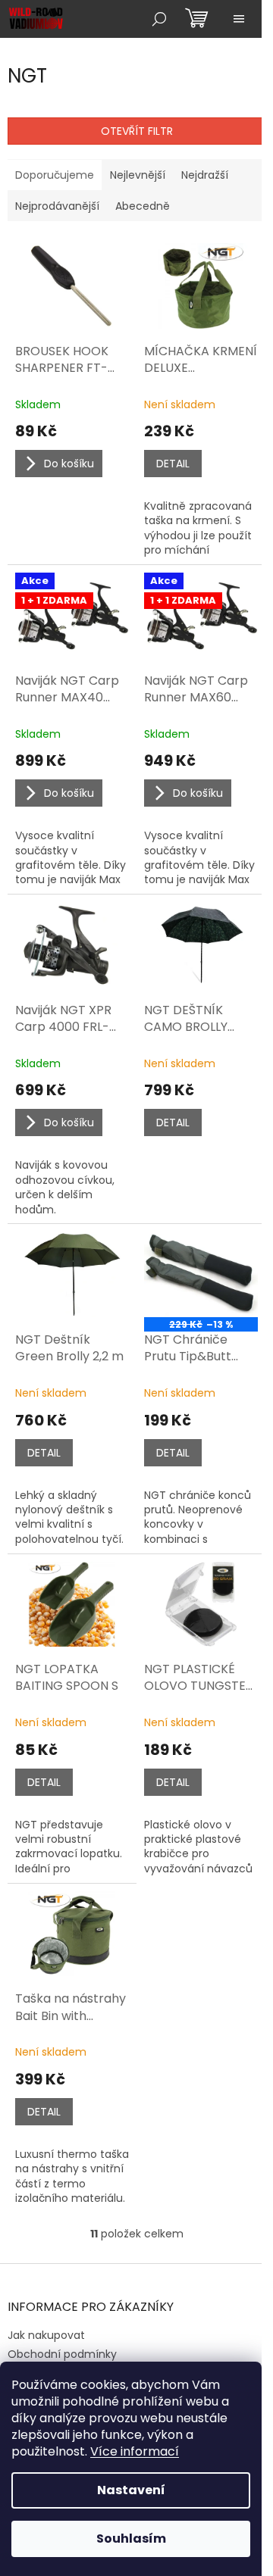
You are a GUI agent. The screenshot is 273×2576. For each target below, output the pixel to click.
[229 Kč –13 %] (201, 1274)
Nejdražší (205, 175)
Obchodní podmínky (62, 2354)
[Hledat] (159, 19)
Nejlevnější (138, 175)
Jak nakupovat (46, 2335)
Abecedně (143, 206)
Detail (173, 464)
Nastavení (131, 2490)
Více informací (135, 2451)
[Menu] (239, 19)
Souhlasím (131, 2539)
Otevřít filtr (137, 131)
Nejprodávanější (57, 206)
